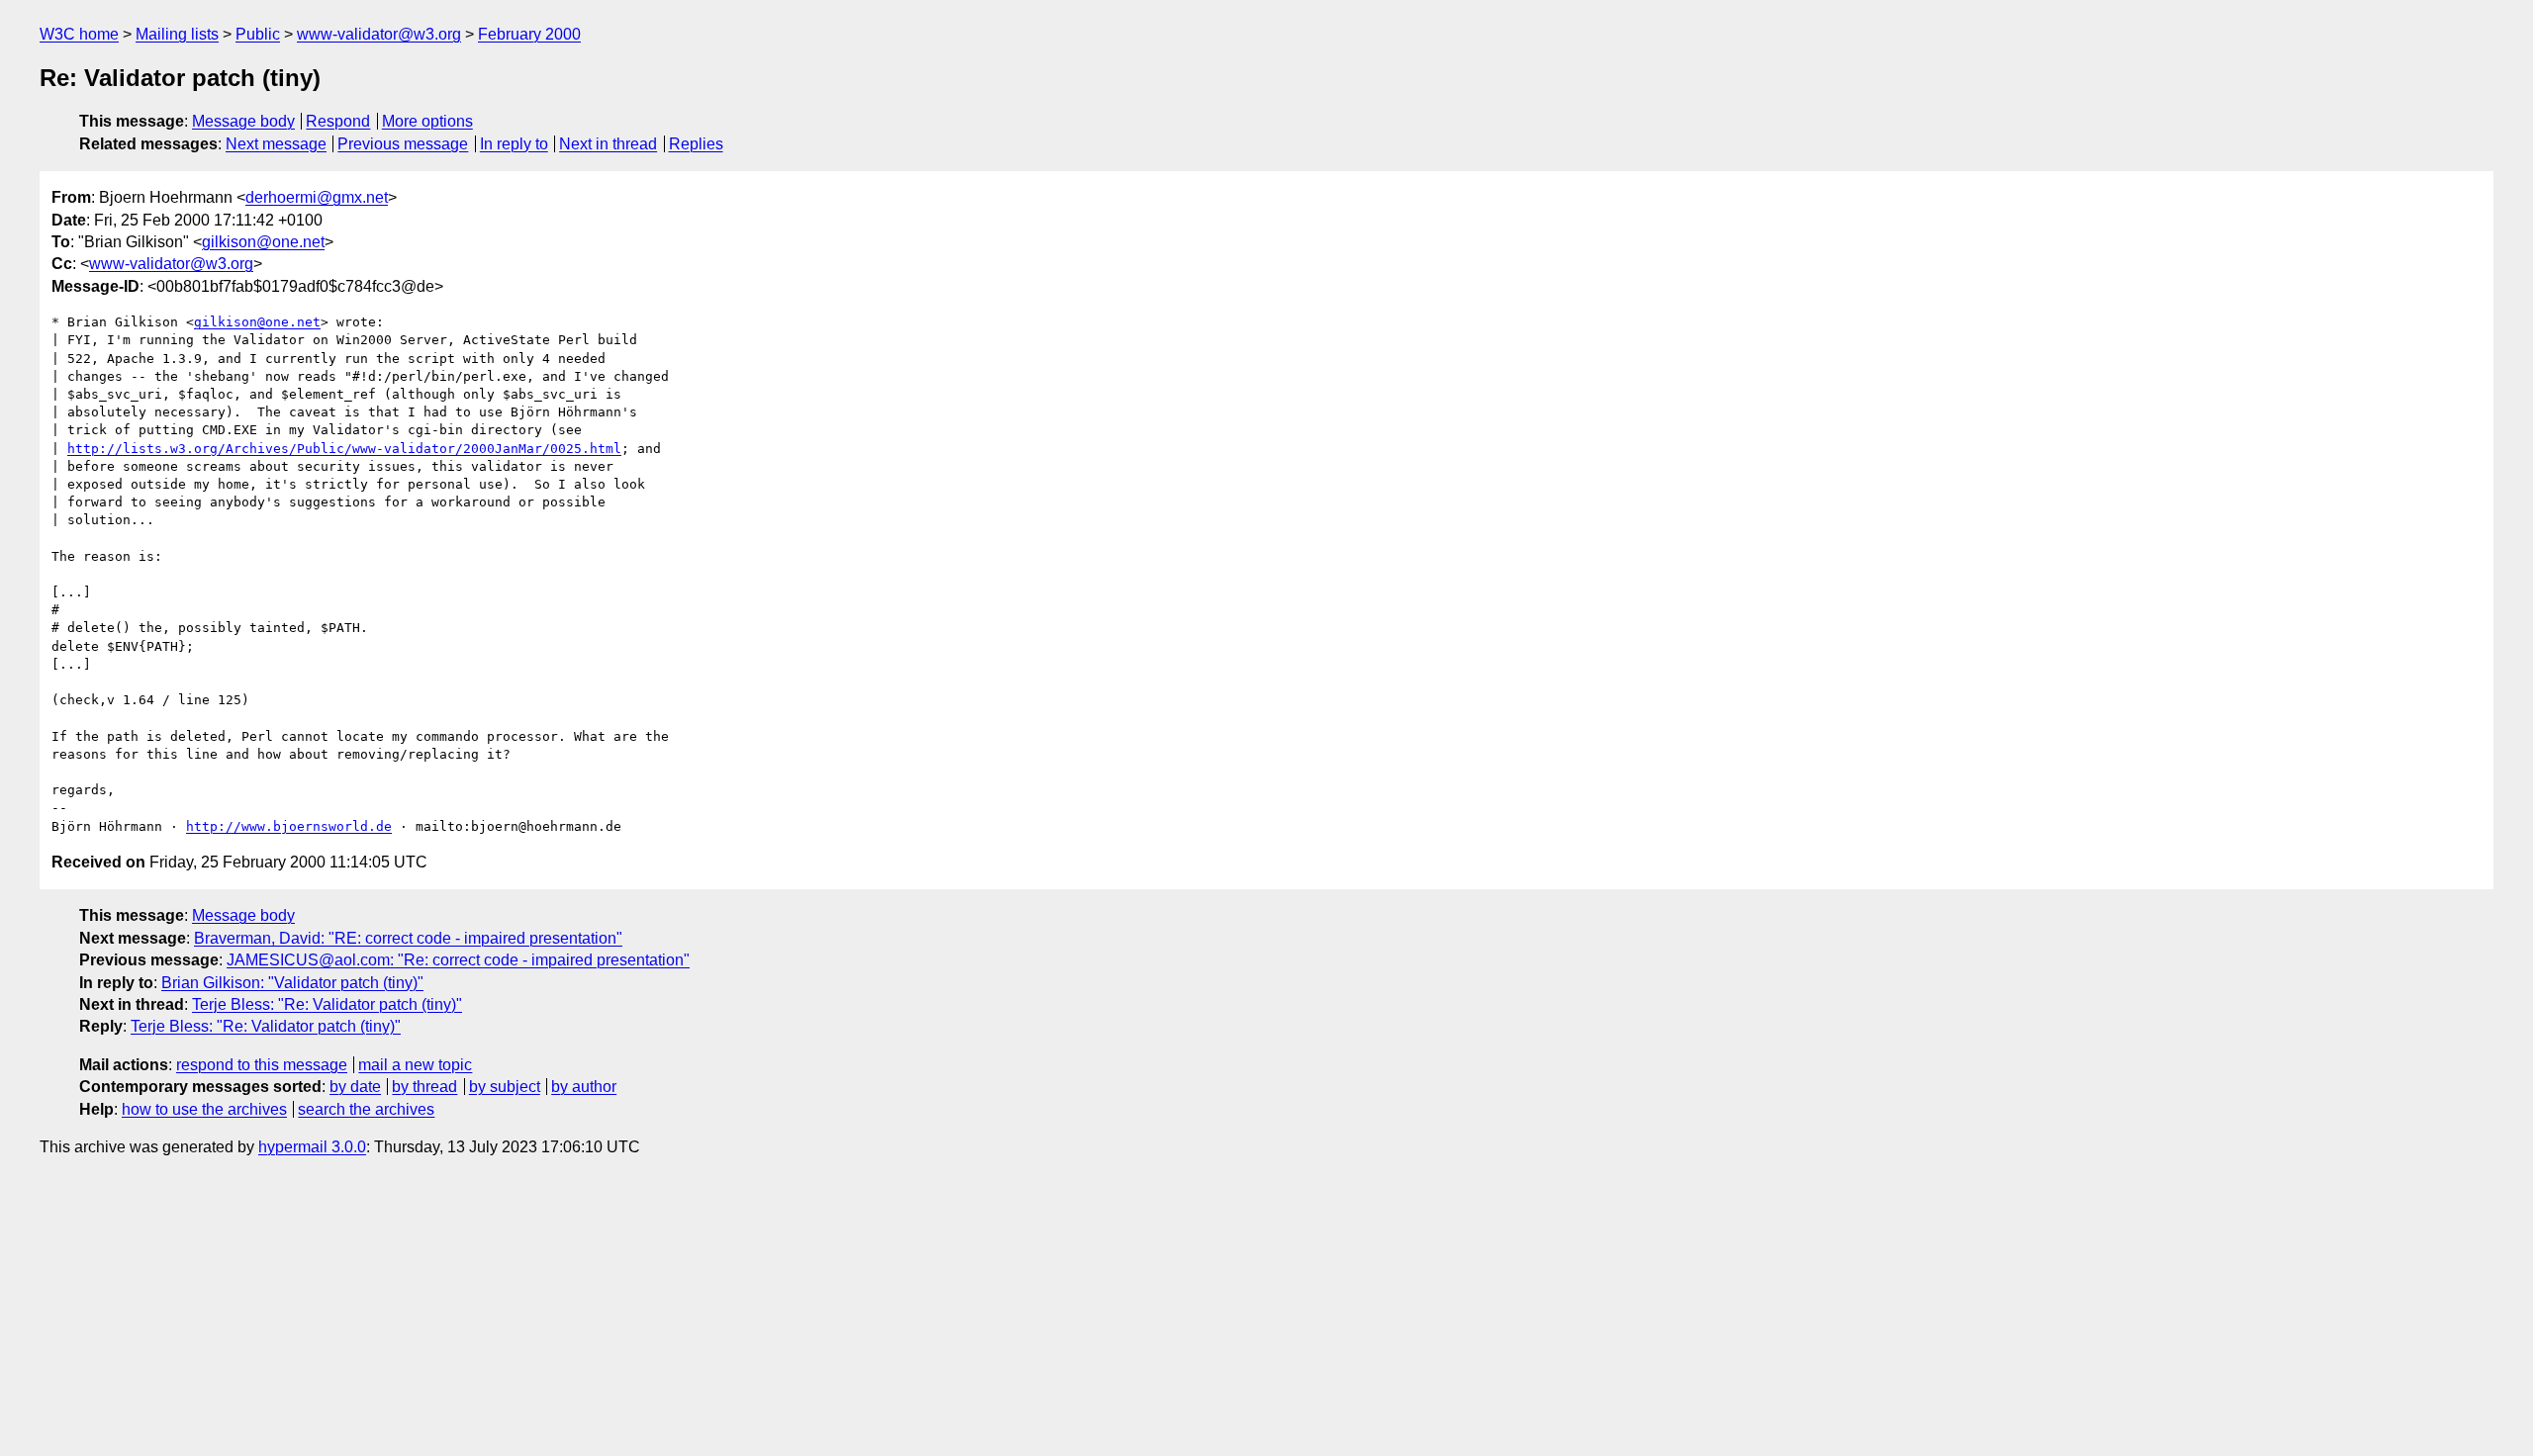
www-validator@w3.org (379, 34)
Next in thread (608, 144)
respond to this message (262, 1065)
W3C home (79, 34)
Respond (338, 121)
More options (427, 121)
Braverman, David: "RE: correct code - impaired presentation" (408, 938)
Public (258, 34)
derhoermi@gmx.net (317, 197)
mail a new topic (415, 1065)
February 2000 (529, 34)
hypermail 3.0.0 (312, 1147)
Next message (276, 144)
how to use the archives (204, 1109)
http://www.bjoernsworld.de (289, 826)
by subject (505, 1087)
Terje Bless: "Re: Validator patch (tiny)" (327, 1004)
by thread (424, 1087)
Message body (243, 121)
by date (355, 1087)
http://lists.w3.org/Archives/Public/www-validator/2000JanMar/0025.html (344, 449)
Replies (696, 144)
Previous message (403, 144)
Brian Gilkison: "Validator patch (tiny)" (292, 983)
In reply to (514, 144)
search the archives (366, 1109)
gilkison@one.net (263, 242)
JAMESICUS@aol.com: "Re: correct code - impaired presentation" (458, 960)
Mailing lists (177, 34)
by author (584, 1087)
